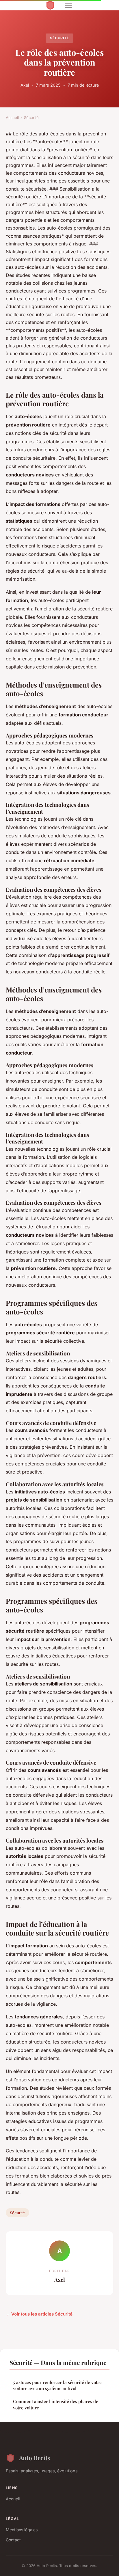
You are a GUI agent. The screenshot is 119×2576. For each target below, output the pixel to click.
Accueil (12, 118)
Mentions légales (22, 2530)
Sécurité (60, 38)
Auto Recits (35, 2458)
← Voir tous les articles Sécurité (39, 2314)
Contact (13, 2540)
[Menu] (68, 5)
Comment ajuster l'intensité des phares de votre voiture (56, 2404)
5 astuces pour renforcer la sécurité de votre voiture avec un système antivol (57, 2385)
